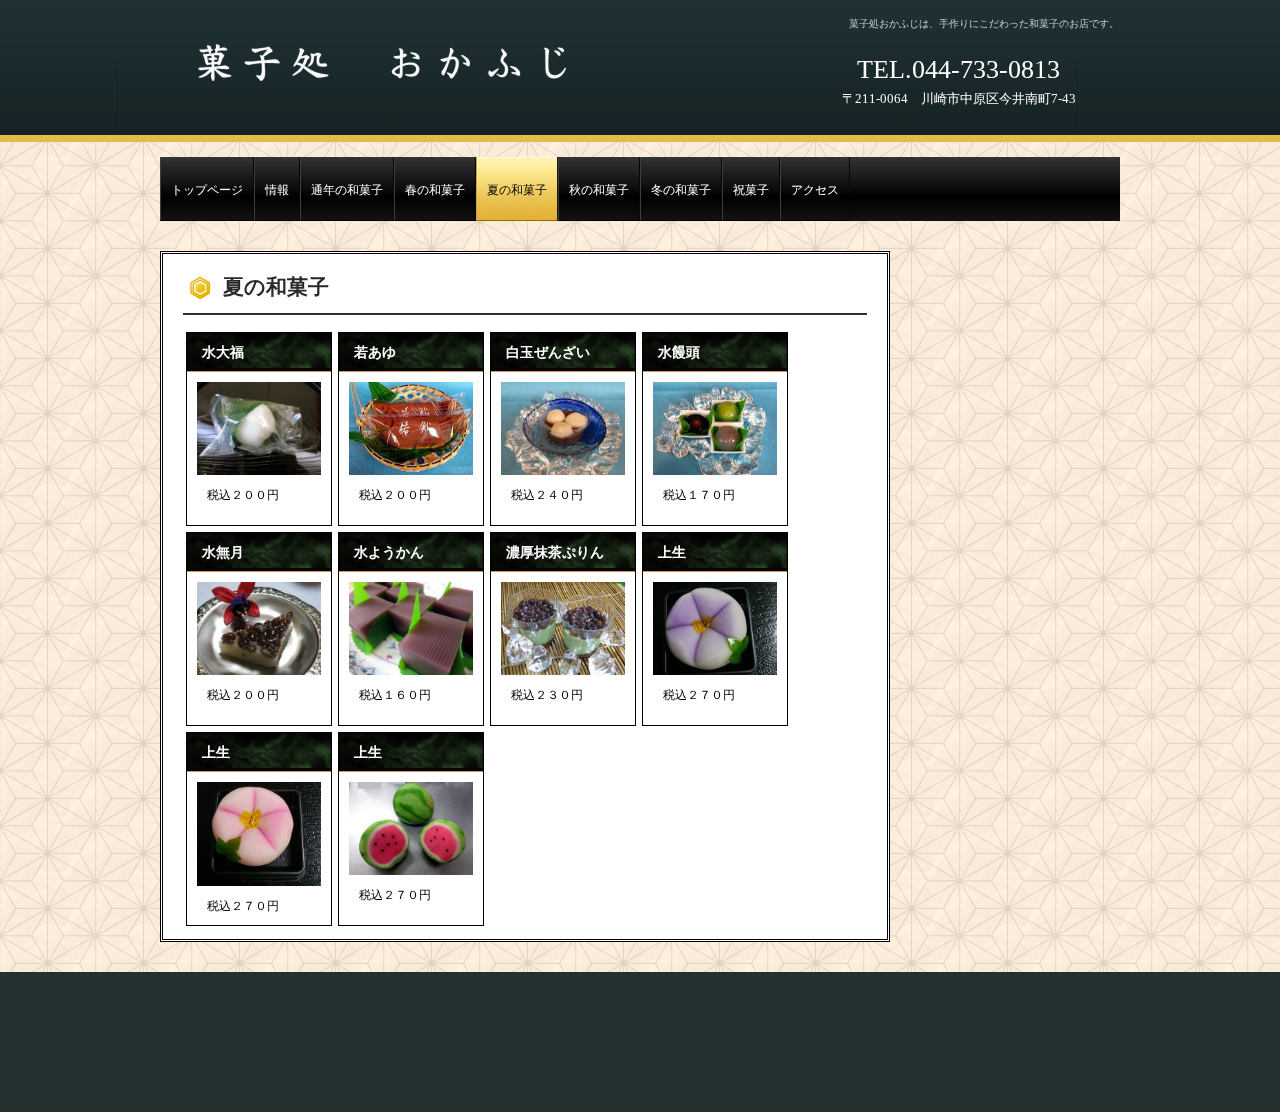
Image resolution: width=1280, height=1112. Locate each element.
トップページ (207, 190)
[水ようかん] (411, 628)
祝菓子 (751, 190)
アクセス (815, 190)
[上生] (715, 628)
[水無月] (259, 628)
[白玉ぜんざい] (563, 428)
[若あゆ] (411, 428)
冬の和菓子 (681, 190)
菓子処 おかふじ (379, 65)
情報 (277, 190)
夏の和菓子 (517, 190)
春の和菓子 (435, 190)
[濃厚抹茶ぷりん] (563, 628)
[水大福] (259, 428)
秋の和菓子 (599, 190)
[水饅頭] (715, 428)
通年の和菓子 (347, 190)
